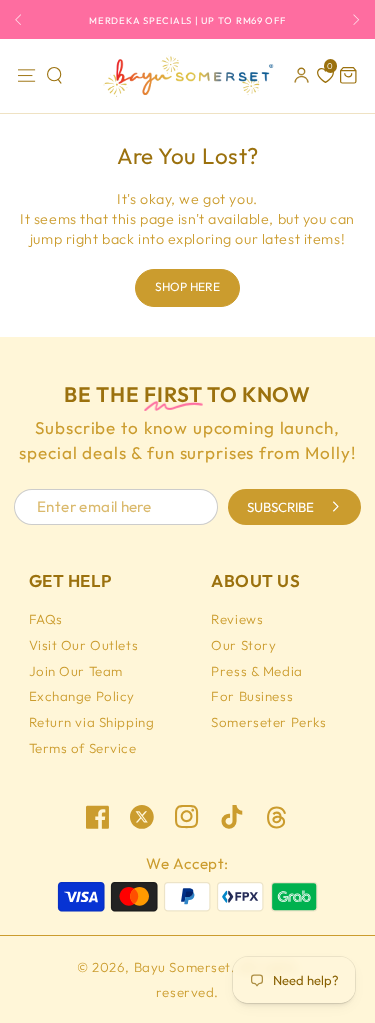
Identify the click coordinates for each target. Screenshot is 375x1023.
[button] (55, 76)
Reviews (237, 619)
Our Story (243, 645)
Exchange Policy (82, 696)
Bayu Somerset (182, 967)
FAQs (46, 619)
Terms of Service (83, 748)
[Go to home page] (187, 76)
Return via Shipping (92, 722)
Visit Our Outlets (84, 645)
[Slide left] (23, 19)
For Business (252, 696)
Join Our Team (76, 671)
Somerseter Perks (268, 722)
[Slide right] (351, 19)
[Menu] (26, 76)
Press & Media (256, 671)
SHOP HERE (187, 286)
